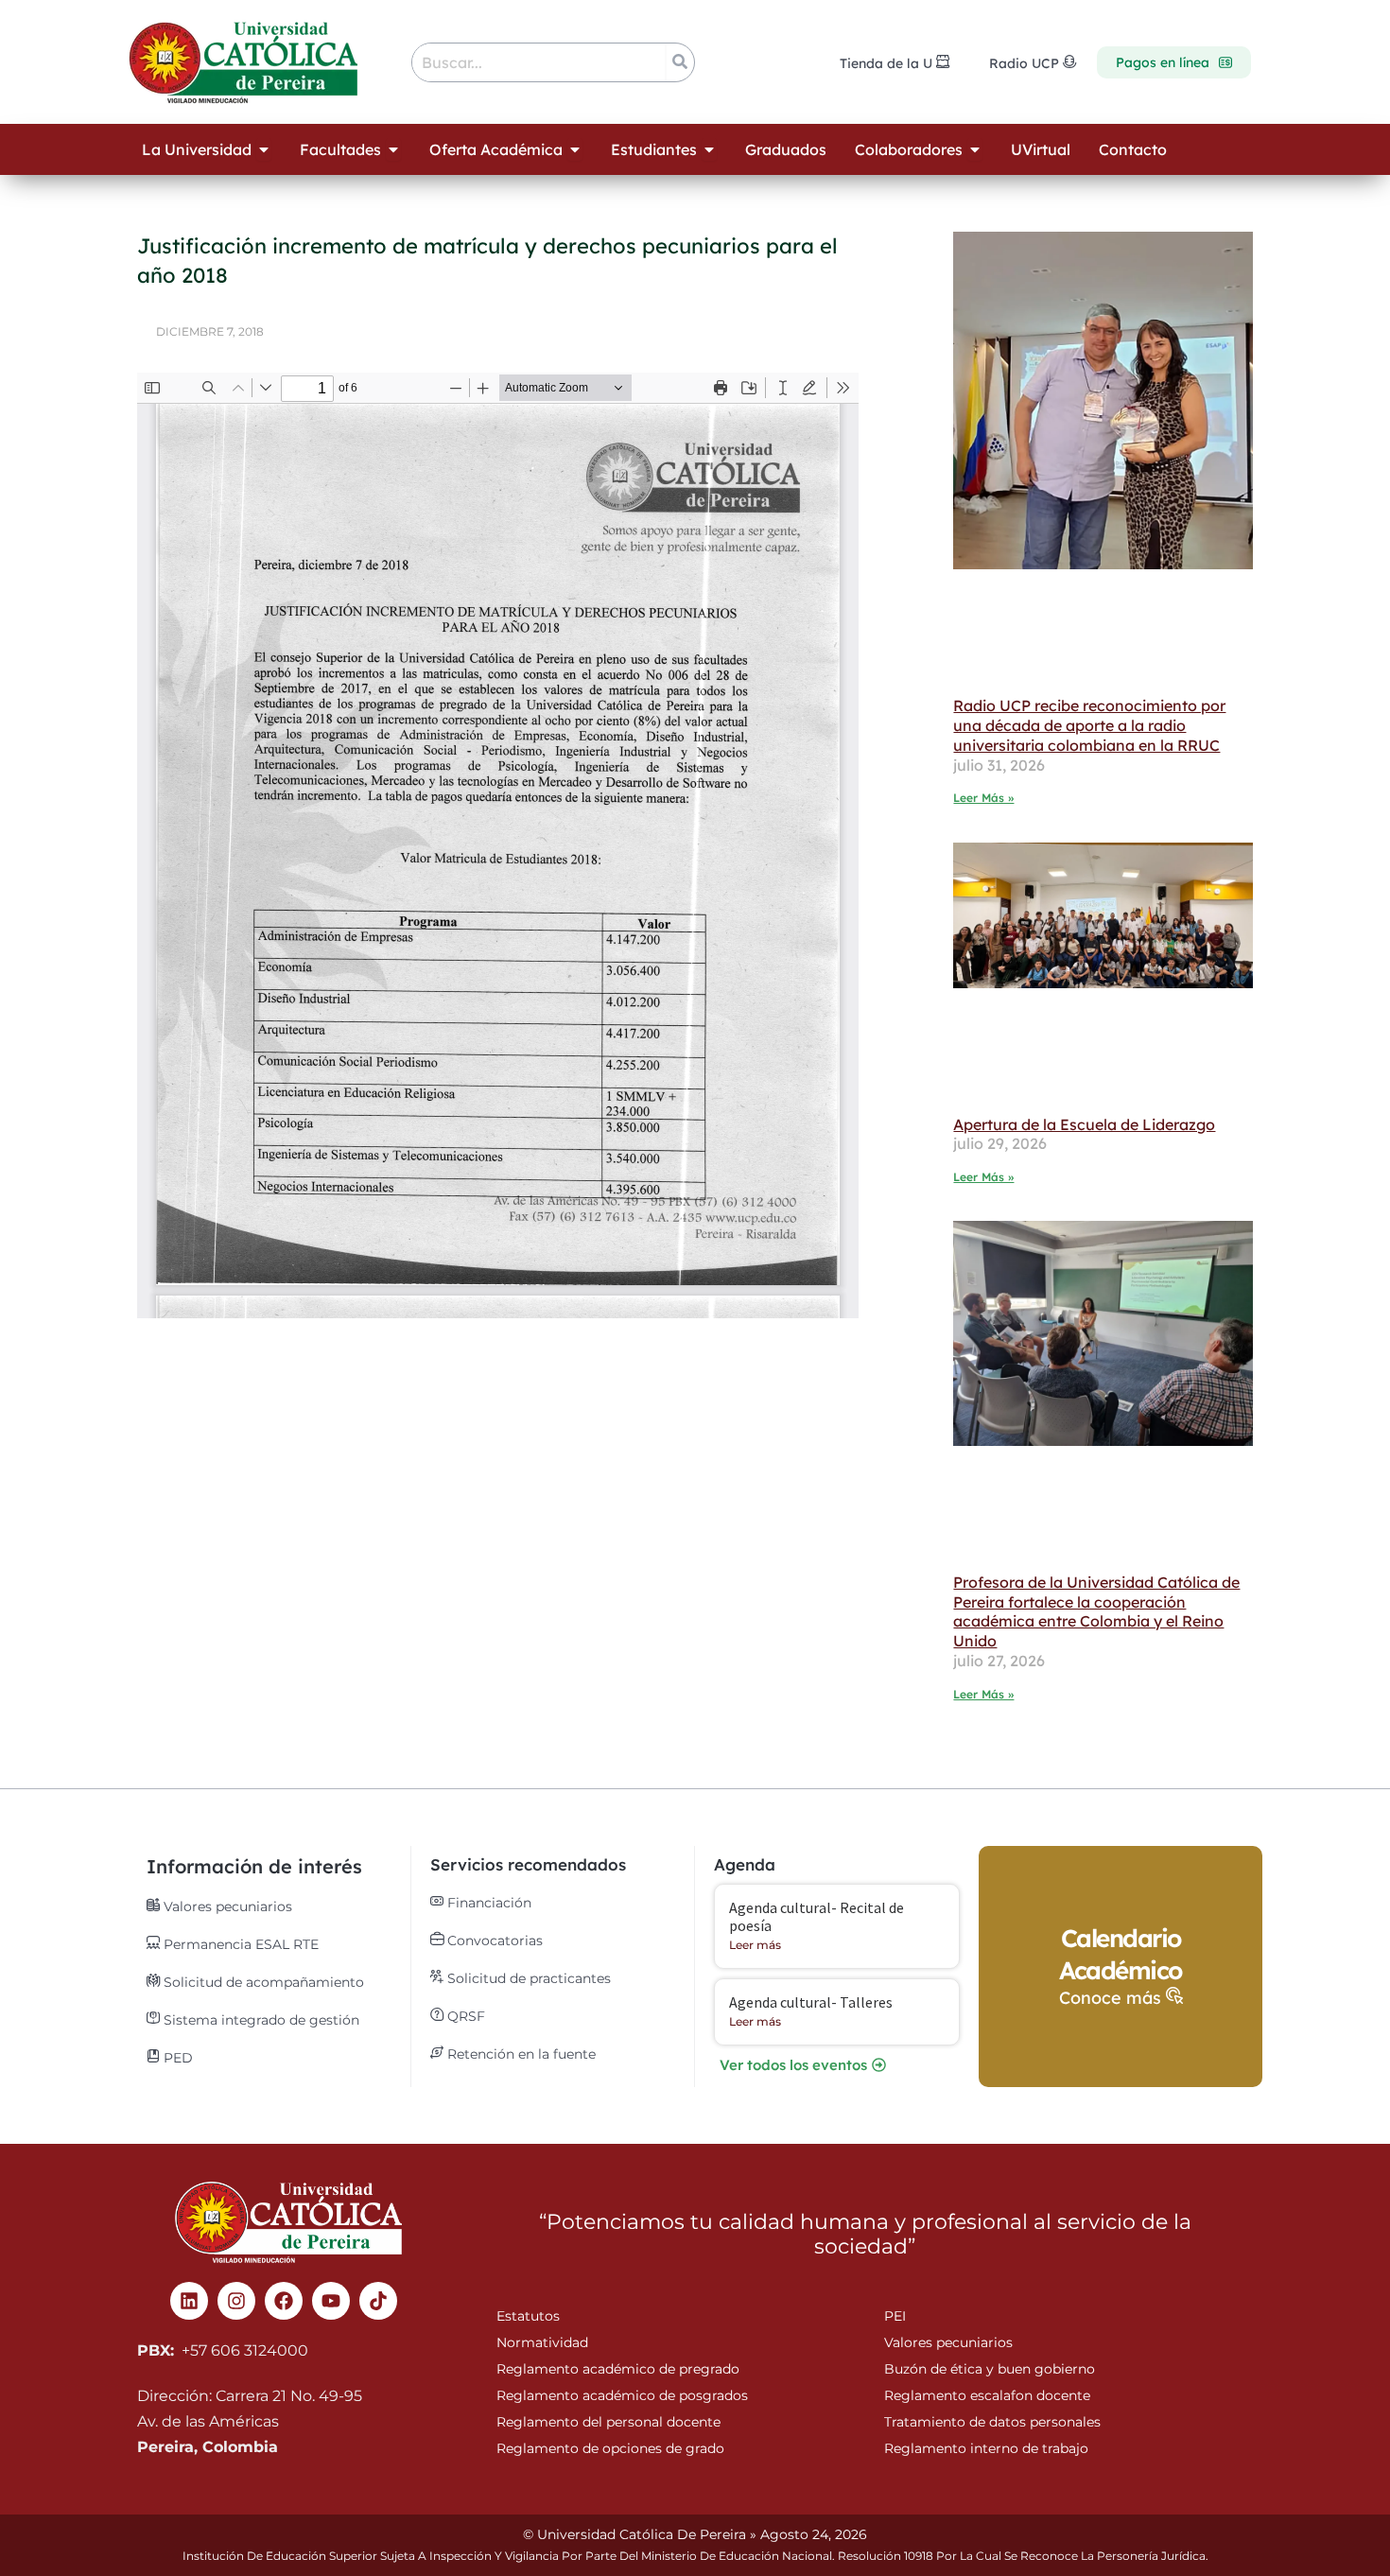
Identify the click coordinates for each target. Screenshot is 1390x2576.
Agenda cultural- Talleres (811, 2002)
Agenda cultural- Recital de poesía (817, 1916)
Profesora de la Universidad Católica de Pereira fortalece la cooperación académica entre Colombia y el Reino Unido (1096, 1611)
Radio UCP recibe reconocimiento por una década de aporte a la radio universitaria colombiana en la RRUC (1089, 725)
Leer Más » (983, 798)
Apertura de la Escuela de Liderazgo (1084, 1124)
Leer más (755, 1945)
